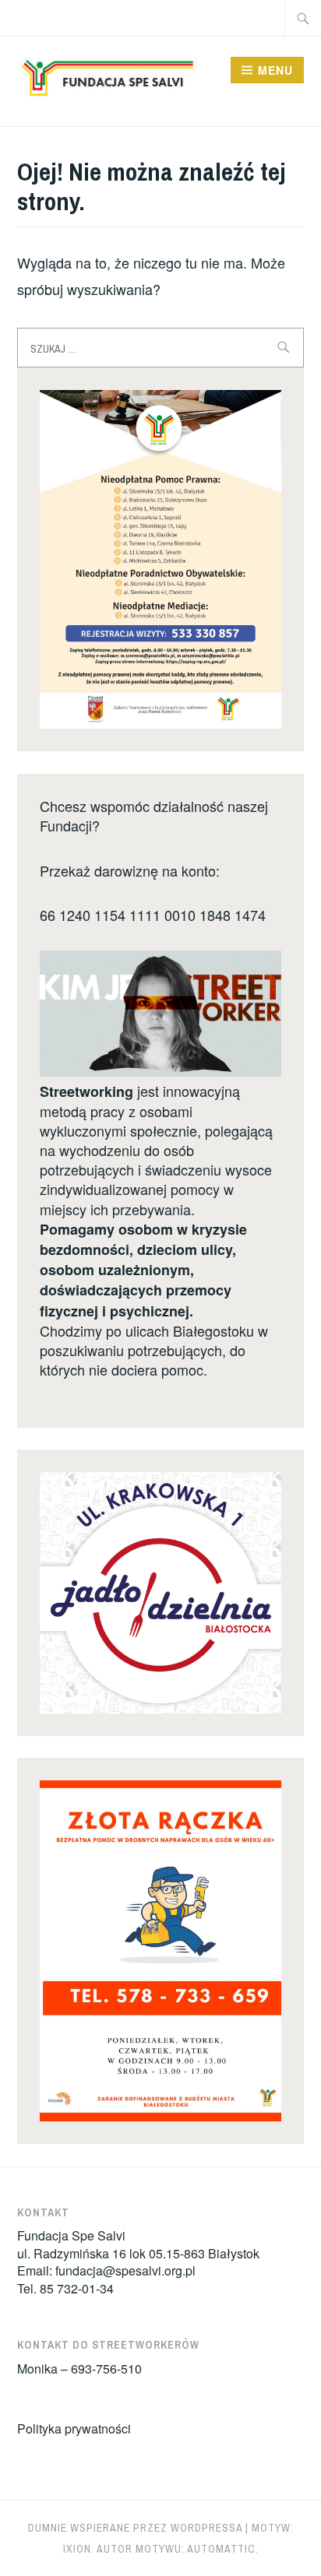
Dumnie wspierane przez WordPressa (135, 2528)
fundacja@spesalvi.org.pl (125, 2270)
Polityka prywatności (74, 2428)
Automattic (221, 2549)
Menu (275, 70)
